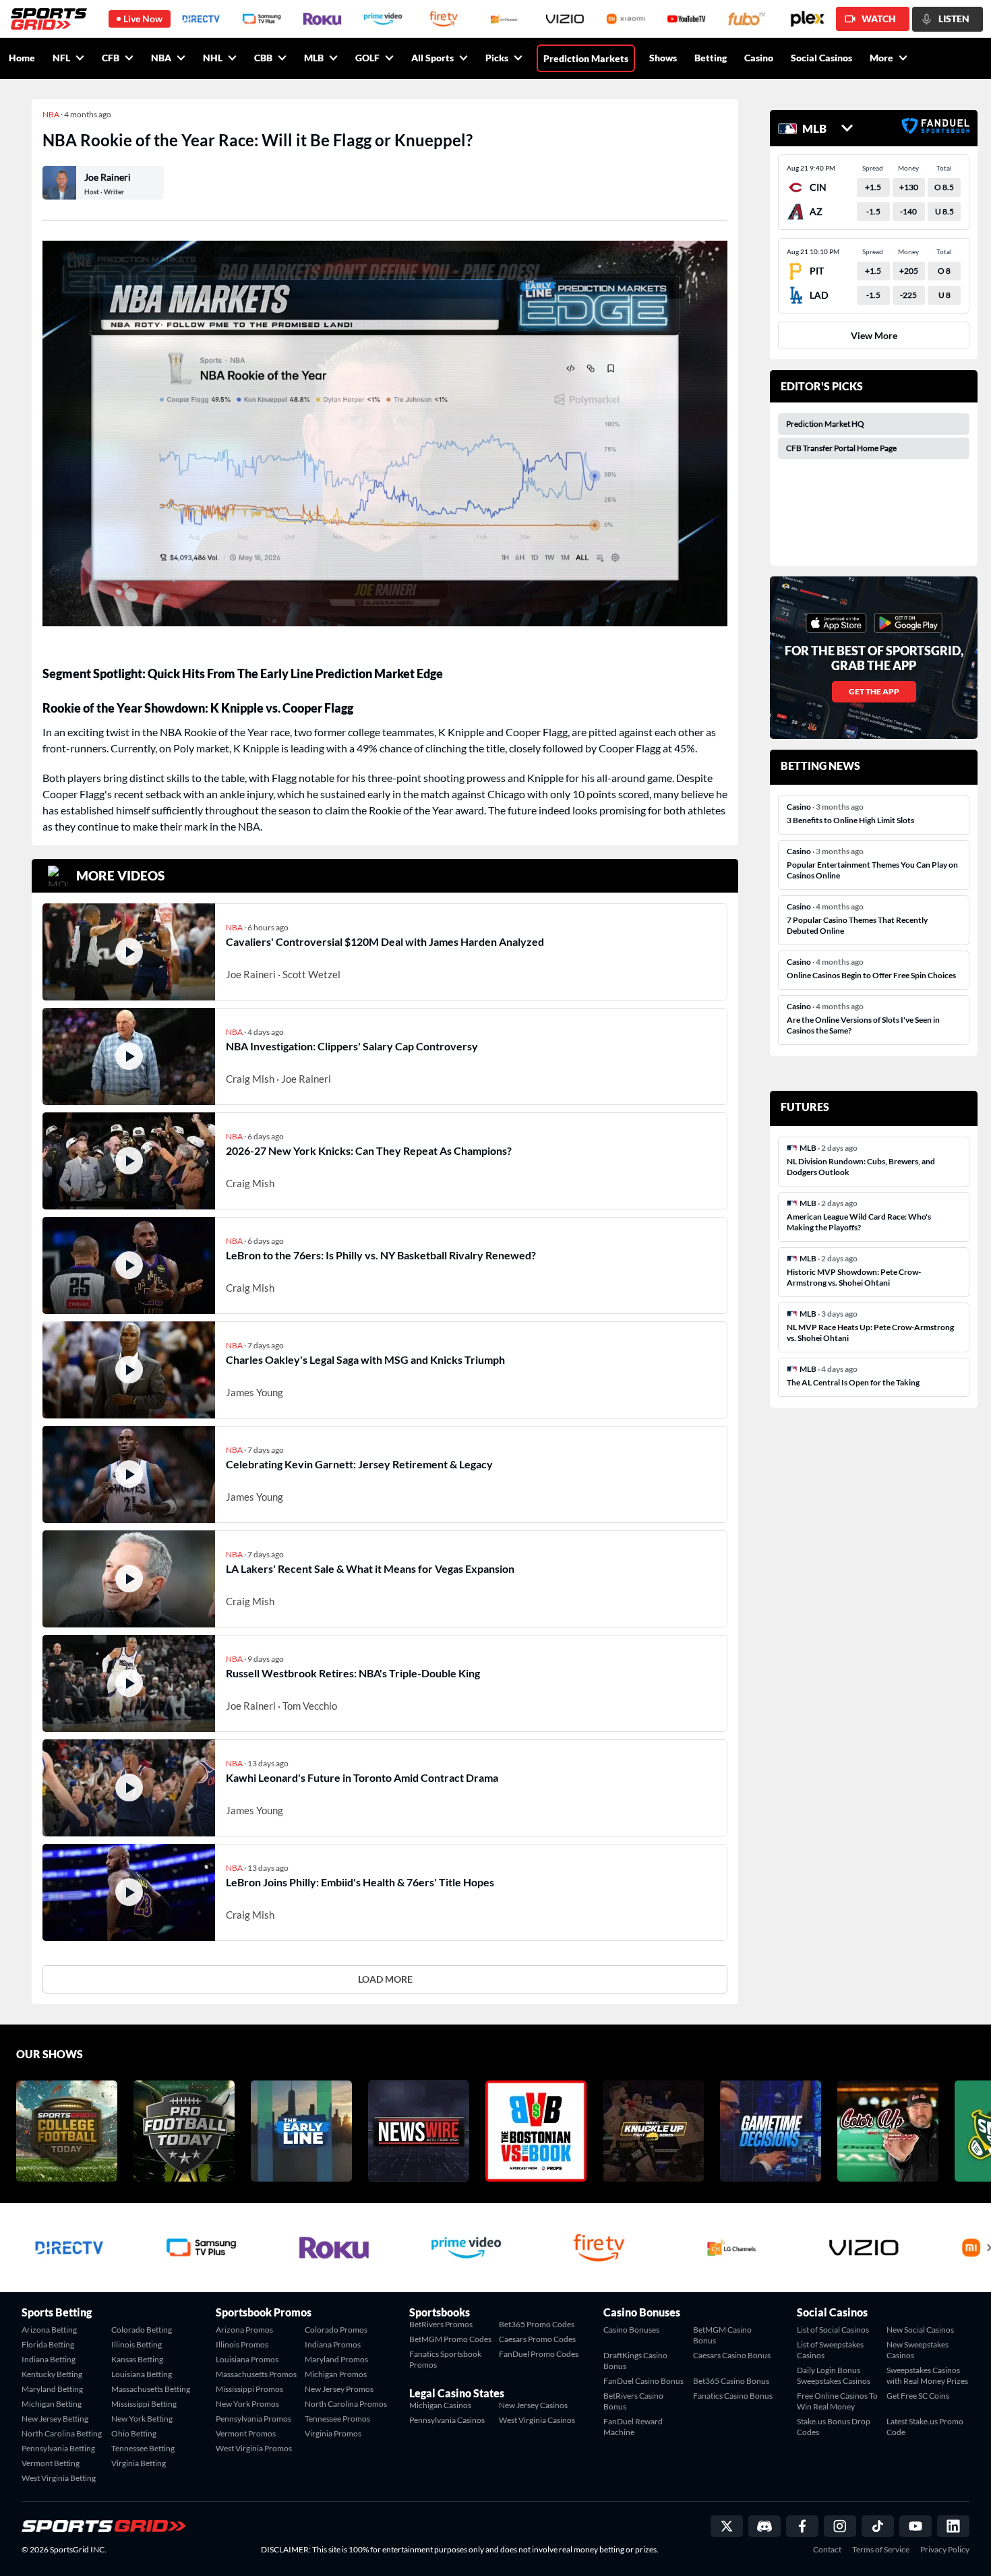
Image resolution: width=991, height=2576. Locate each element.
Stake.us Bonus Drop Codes (834, 2427)
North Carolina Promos (346, 2404)
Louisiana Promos (247, 2359)
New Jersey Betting (55, 2419)
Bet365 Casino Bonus (731, 2381)
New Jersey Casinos (533, 2405)
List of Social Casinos (833, 2330)
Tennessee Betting (143, 2448)
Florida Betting (48, 2344)
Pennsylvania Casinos (447, 2420)
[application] (385, 433)
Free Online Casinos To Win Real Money (837, 2401)
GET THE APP (874, 691)
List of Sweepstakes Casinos (830, 2350)
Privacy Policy (945, 2550)
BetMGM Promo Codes (450, 2339)
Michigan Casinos (440, 2405)
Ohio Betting (134, 2433)
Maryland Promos (336, 2359)
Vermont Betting (51, 2463)
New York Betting (142, 2419)
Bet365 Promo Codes (537, 2324)
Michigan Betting (52, 2404)
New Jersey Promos (339, 2389)
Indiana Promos (333, 2344)
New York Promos (247, 2404)
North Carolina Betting (62, 2433)
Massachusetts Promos (256, 2374)
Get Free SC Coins (918, 2396)
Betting (711, 58)
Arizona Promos (244, 2330)
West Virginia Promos (254, 2448)
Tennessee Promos (337, 2419)
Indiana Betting (49, 2359)
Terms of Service (881, 2550)
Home (22, 58)
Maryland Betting (52, 2389)
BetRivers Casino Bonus (633, 2401)
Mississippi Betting (144, 2404)
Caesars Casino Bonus (732, 2355)
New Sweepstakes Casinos (918, 2350)
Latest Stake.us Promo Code (925, 2427)
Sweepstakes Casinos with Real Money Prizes (927, 2375)
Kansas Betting (137, 2359)
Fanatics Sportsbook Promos (445, 2359)
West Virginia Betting (59, 2478)
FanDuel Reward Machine (633, 2427)
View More (874, 335)
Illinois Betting (137, 2344)
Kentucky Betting (52, 2374)
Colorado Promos (336, 2330)
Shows (663, 58)
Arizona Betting (49, 2330)
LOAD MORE (385, 1979)
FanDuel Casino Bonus (643, 2381)
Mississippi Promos (249, 2389)
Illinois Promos (242, 2344)
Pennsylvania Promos (253, 2419)
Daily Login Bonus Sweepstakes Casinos (834, 2375)
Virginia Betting (139, 2463)
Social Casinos (821, 58)
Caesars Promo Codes (537, 2339)
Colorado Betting (142, 2330)
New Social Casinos (920, 2330)
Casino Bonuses (631, 2330)
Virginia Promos (333, 2433)
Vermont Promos (246, 2433)
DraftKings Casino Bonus (635, 2361)
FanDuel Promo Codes (539, 2354)
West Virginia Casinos (537, 2420)
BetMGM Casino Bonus (722, 2335)
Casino (759, 58)
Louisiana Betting (142, 2374)
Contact (827, 2550)
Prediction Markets (586, 58)
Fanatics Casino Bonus (733, 2396)
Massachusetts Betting (151, 2389)
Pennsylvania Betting (58, 2448)
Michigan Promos (336, 2374)
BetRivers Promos (441, 2324)
